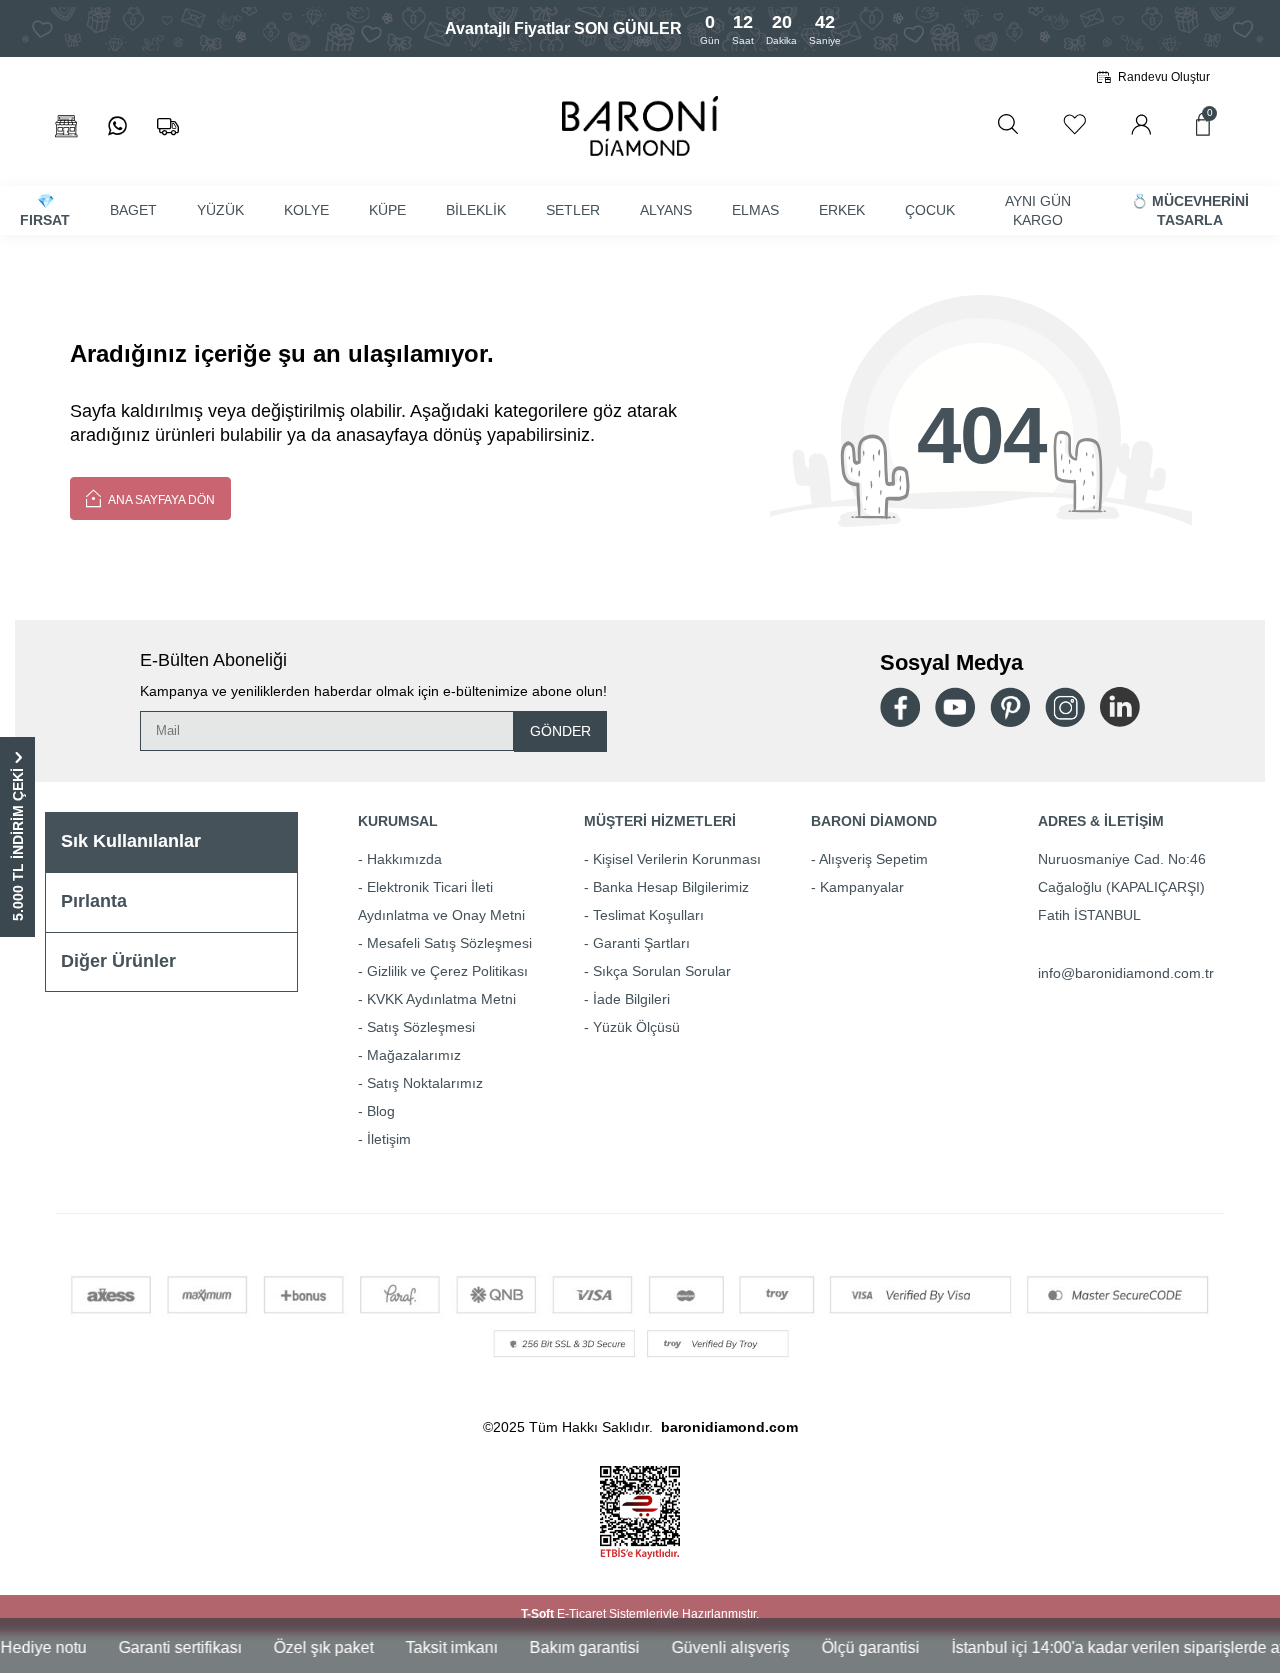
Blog (381, 1111)
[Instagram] (1065, 707)
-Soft (539, 1614)
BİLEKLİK (476, 210)
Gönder (560, 731)
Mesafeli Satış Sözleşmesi (449, 943)
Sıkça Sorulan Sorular (662, 971)
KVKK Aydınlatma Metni (441, 999)
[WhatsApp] (117, 126)
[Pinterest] (1010, 707)
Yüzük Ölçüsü (636, 1027)
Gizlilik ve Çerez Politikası (447, 971)
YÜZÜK (220, 210)
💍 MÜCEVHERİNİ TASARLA (1190, 210)
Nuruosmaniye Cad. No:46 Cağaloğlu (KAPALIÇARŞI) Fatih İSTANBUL (1122, 887)
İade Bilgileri (631, 999)
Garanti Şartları (641, 943)
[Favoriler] (1074, 124)
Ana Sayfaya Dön (160, 500)
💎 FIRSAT (45, 210)
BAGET (133, 210)
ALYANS (666, 210)
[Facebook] (900, 707)
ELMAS (755, 210)
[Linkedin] (1120, 707)
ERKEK (842, 210)
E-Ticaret (581, 1614)
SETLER (573, 210)
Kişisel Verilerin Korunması (677, 859)
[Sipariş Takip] (168, 126)
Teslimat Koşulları (648, 915)
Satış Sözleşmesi (421, 1027)
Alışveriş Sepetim (873, 859)
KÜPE (387, 210)
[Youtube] (955, 707)
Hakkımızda (404, 859)
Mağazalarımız (414, 1055)
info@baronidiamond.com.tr (1126, 973)
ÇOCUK (930, 210)
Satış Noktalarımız (425, 1083)
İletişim (389, 1139)
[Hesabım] (1141, 124)
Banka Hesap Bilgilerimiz (671, 887)
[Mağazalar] (66, 126)
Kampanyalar (862, 887)
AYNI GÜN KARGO (1038, 210)
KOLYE (306, 210)
